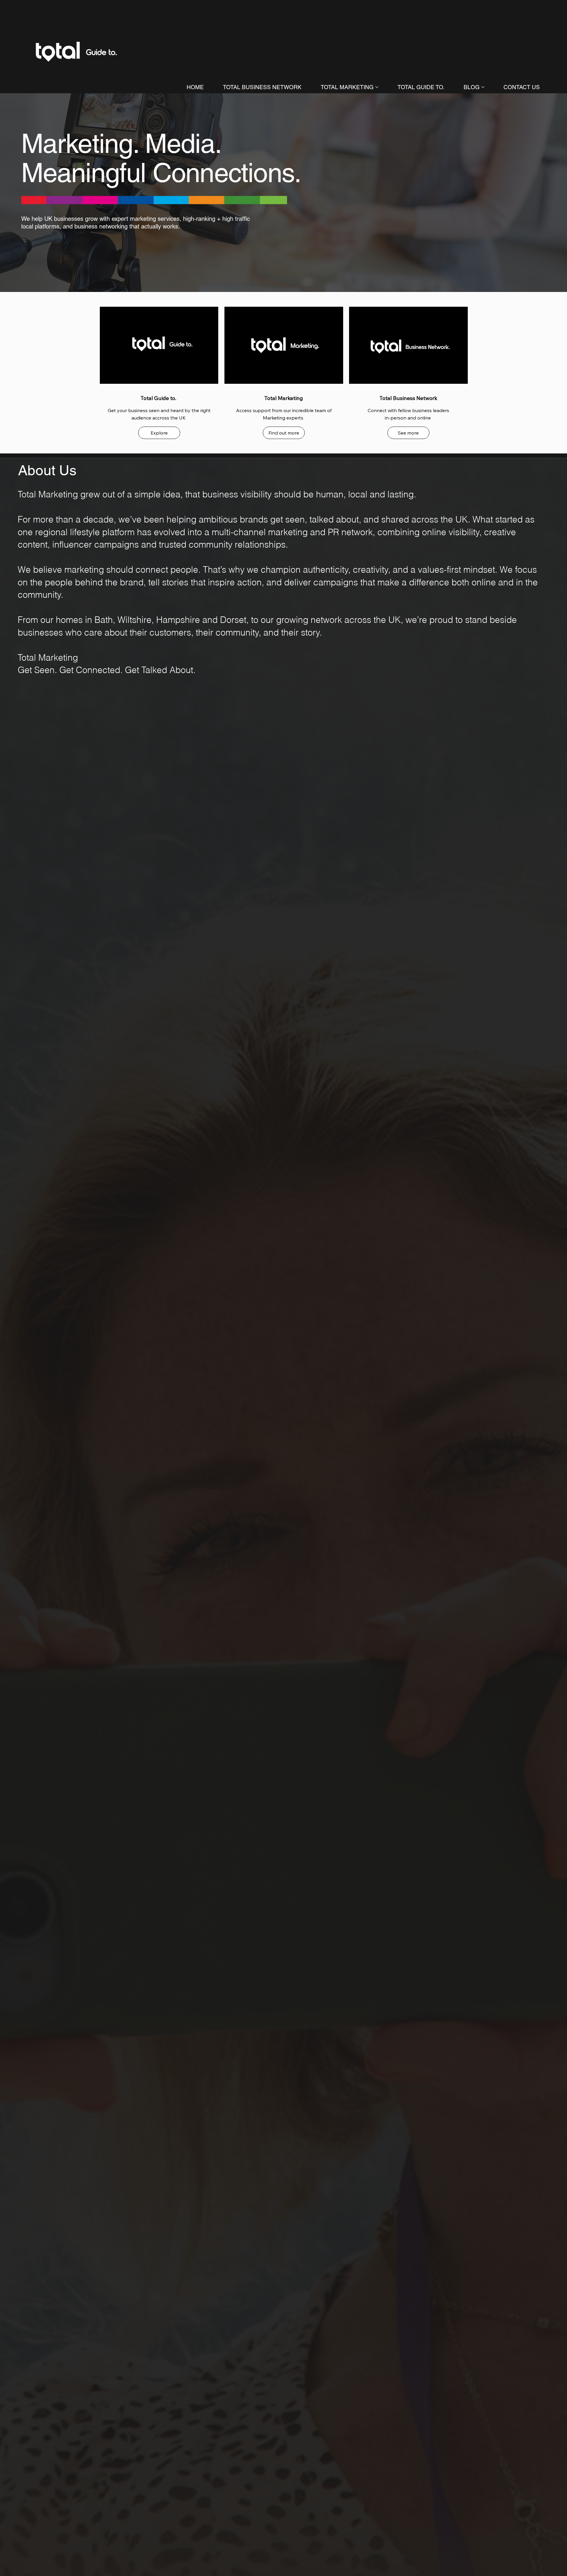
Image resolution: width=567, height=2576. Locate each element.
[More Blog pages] (483, 87)
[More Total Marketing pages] (377, 87)
